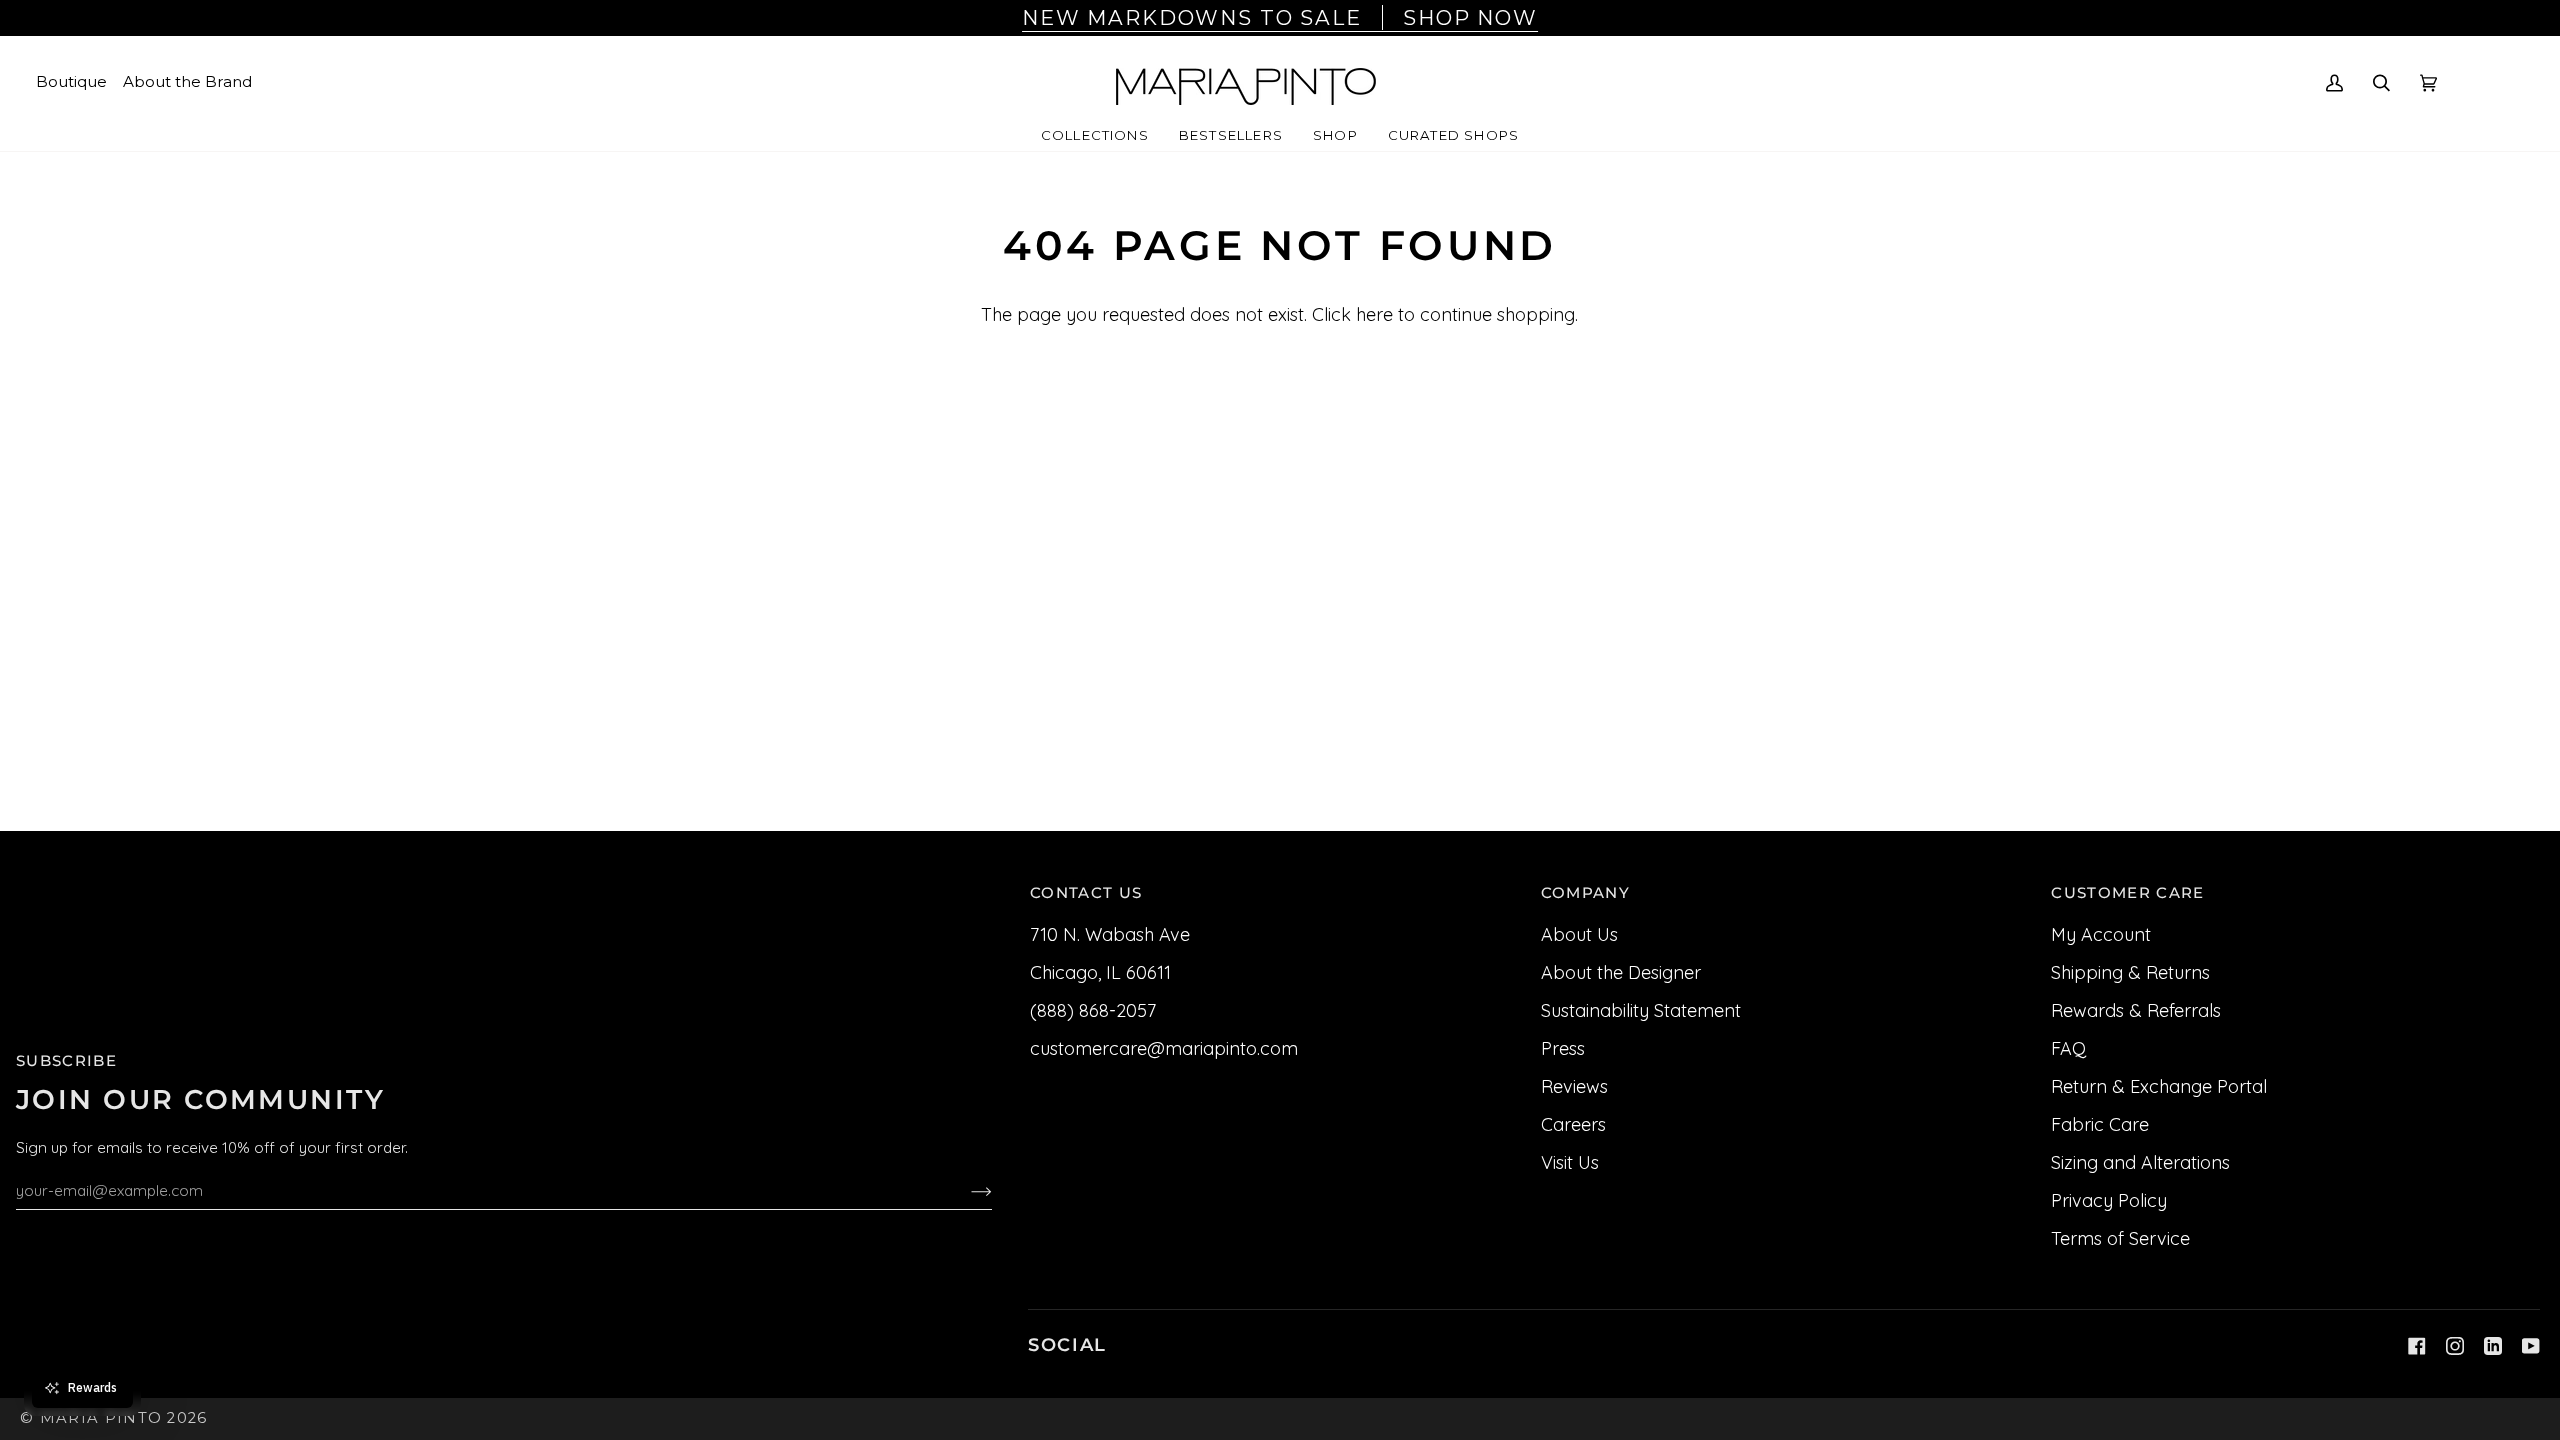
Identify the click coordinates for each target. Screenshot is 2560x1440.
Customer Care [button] (2127, 893)
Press (1563, 1048)
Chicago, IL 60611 (1100, 972)
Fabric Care (2100, 1124)
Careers (1573, 1124)
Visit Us (1570, 1162)
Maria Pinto (101, 1418)
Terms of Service (2120, 1238)
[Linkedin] (2493, 1346)
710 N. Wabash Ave (1110, 934)
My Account (2101, 934)
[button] (1095, 136)
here (1374, 314)
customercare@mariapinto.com (1164, 1048)
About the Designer (1621, 972)
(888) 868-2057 (1093, 1010)
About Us (1579, 934)
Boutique (71, 81)
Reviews (1574, 1086)
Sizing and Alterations (2140, 1162)
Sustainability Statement (1641, 1010)
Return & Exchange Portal (2159, 1086)
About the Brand (187, 81)
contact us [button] (1086, 893)
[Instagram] (2455, 1346)
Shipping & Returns (2130, 972)
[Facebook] (2417, 1346)
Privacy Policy (2109, 1200)
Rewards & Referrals (2136, 1010)
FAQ (2068, 1048)
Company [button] (1585, 893)
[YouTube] (2531, 1346)
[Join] (965, 1190)
